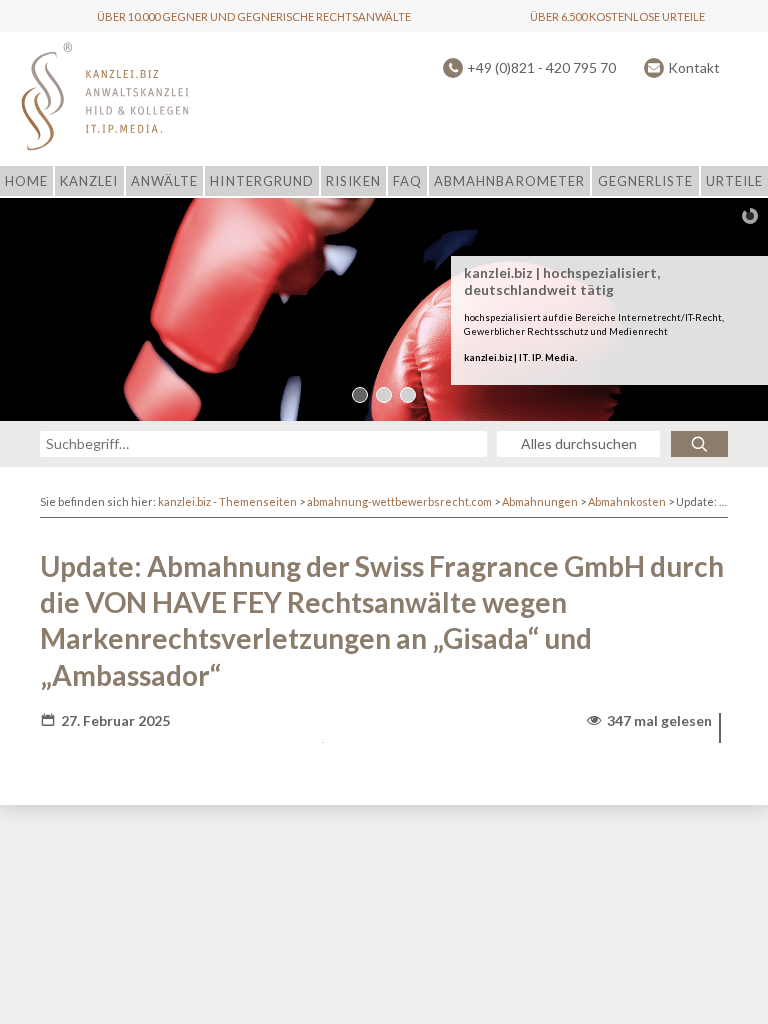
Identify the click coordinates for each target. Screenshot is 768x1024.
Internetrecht (649, 317)
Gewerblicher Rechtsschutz (526, 332)
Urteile (734, 181)
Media (560, 357)
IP (536, 357)
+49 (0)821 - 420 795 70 (541, 67)
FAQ (407, 181)
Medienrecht (638, 332)
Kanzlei (89, 181)
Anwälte (164, 181)
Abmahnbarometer (509, 181)
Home (26, 181)
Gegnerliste (645, 181)
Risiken (353, 181)
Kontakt (694, 67)
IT (523, 357)
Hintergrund (261, 181)
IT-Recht (703, 317)
